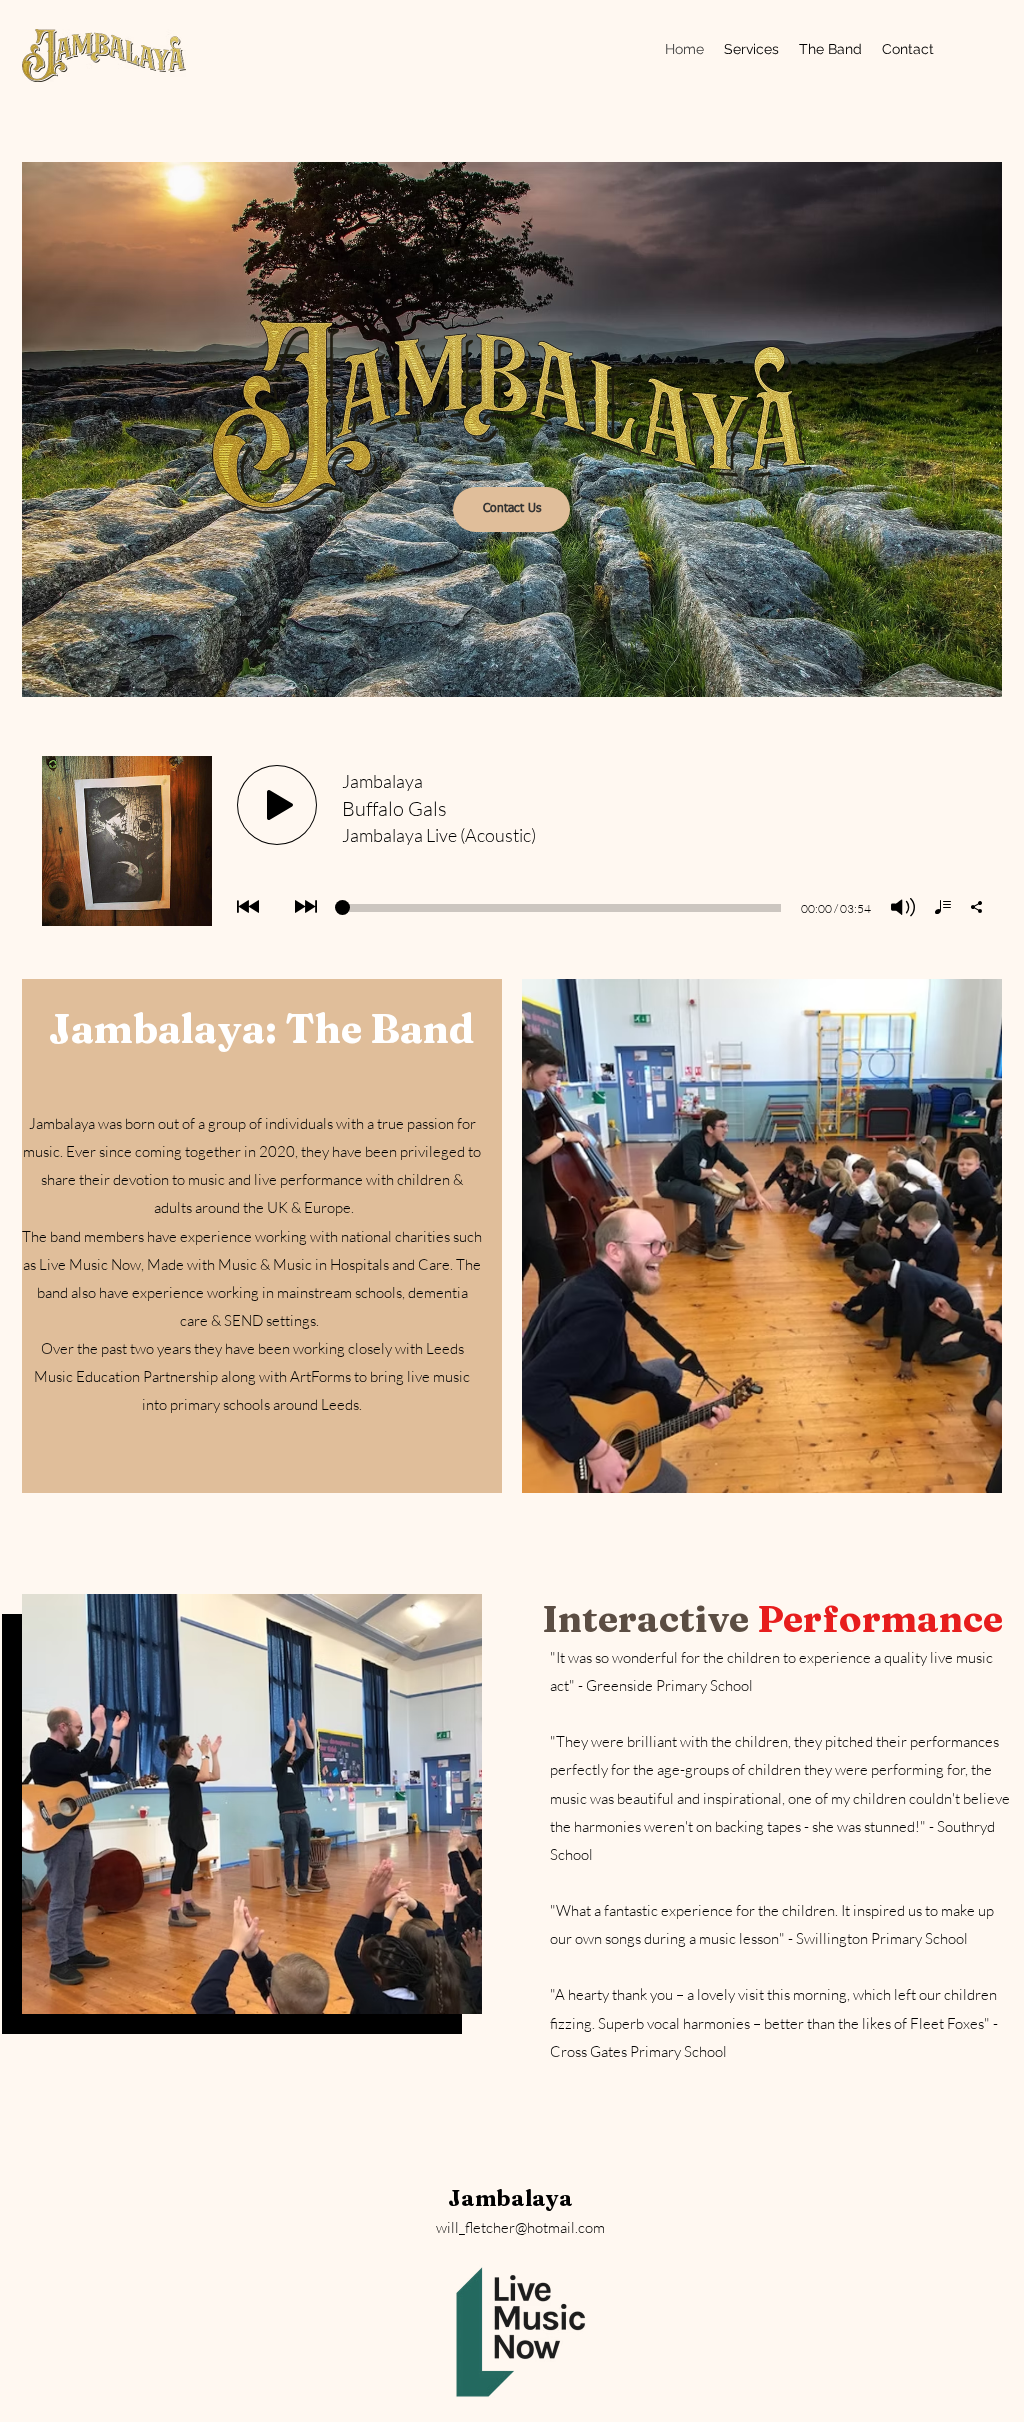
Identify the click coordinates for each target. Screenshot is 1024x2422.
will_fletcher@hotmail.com (520, 2227)
